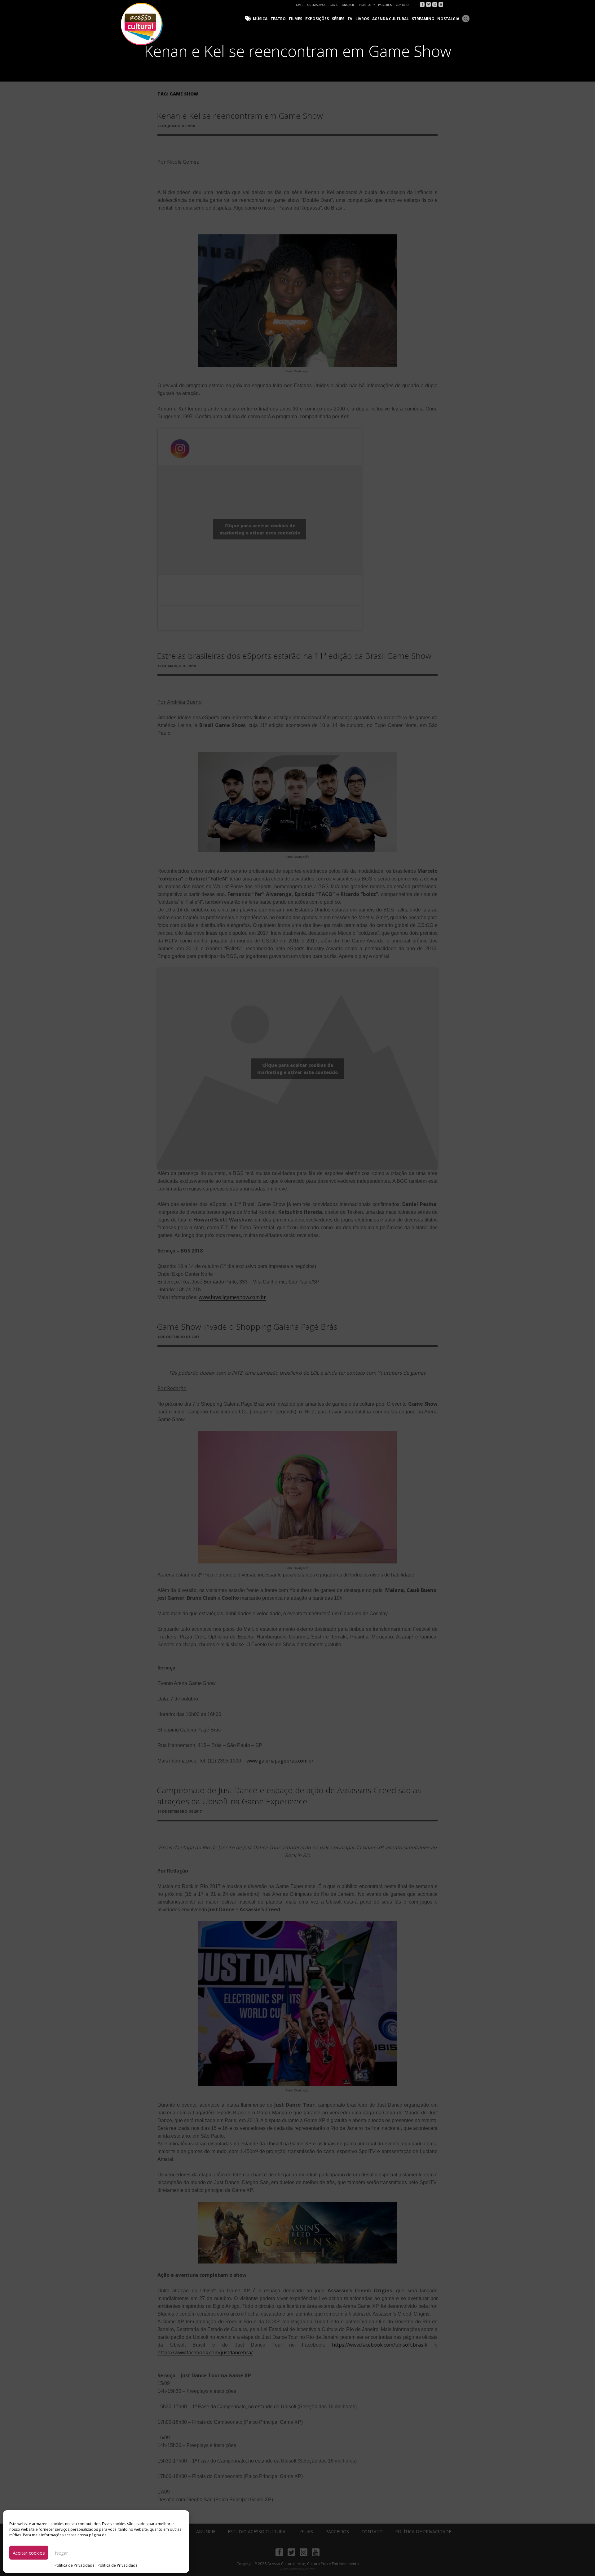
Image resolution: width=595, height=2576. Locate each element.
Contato (402, 5)
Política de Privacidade (75, 2565)
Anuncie (348, 5)
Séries (338, 19)
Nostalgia (448, 19)
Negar (62, 2553)
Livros (362, 19)
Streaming (423, 19)
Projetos (365, 5)
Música (260, 19)
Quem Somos (316, 5)
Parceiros (385, 5)
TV (350, 19)
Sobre (334, 5)
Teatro (278, 19)
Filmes (295, 19)
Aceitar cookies (29, 2553)
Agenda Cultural (390, 19)
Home (299, 5)
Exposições (317, 19)
